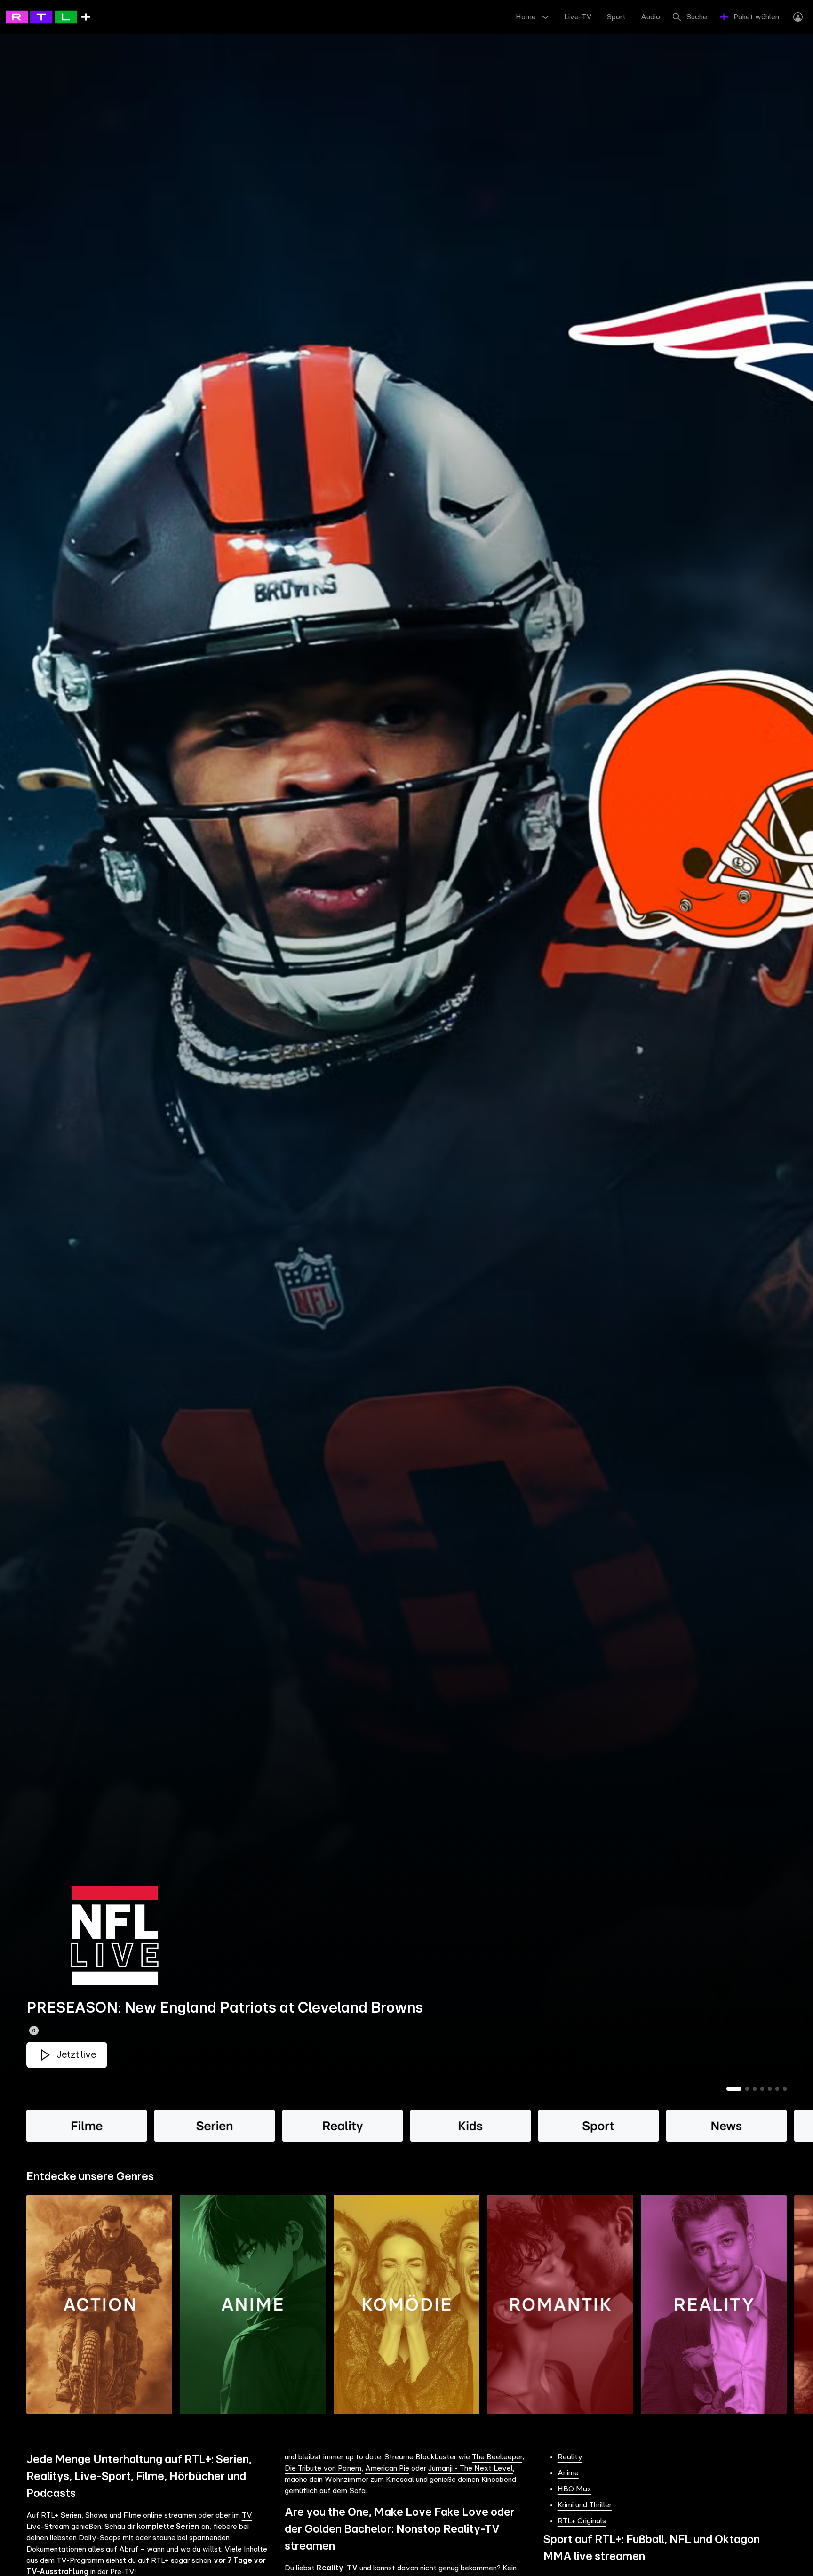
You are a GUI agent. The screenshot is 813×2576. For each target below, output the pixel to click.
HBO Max (574, 2489)
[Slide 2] (747, 2089)
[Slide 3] (755, 2089)
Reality (570, 2457)
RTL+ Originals (582, 2521)
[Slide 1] (734, 2089)
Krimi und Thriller (585, 2505)
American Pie (387, 2468)
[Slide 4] (762, 2089)
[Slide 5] (770, 2089)
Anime (568, 2473)
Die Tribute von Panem (323, 2468)
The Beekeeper (497, 2457)
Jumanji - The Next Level (470, 2468)
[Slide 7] (785, 2089)
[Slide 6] (777, 2089)
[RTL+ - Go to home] (48, 16)
